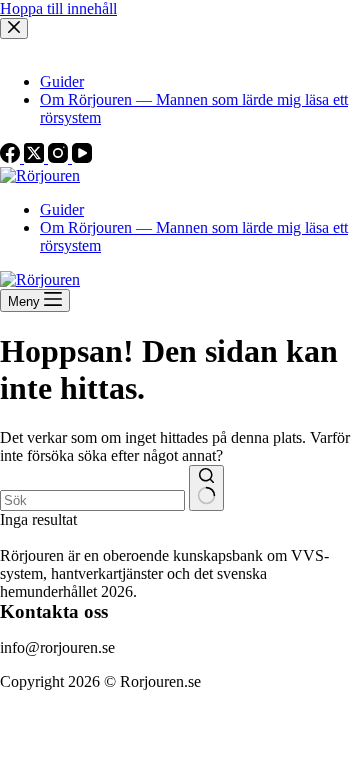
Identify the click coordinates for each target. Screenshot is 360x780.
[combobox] (92, 500)
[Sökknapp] (206, 488)
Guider (62, 209)
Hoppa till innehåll (58, 8)
